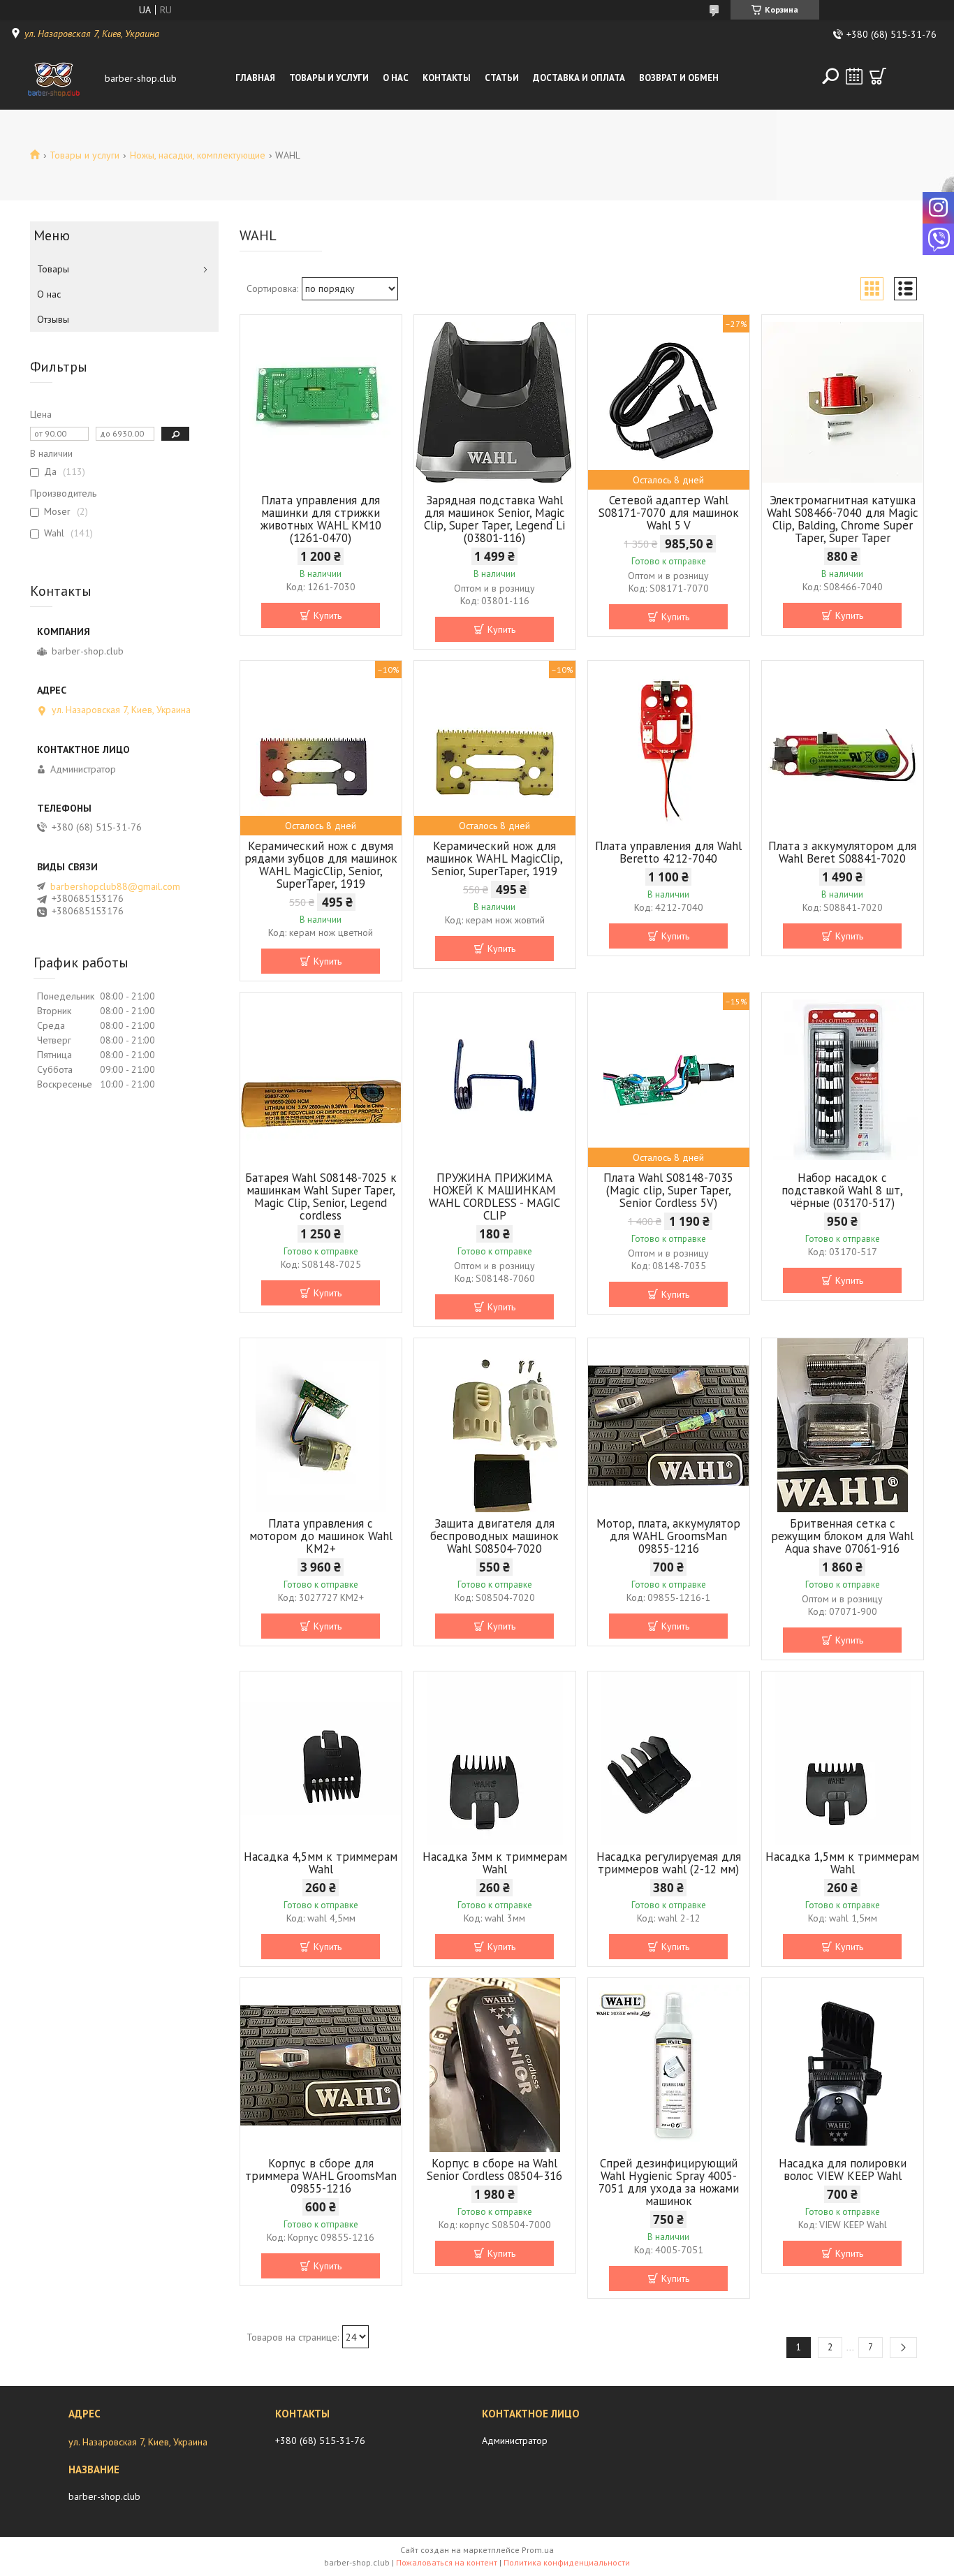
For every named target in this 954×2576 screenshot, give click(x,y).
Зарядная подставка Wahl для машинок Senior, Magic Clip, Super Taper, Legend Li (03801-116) (494, 519)
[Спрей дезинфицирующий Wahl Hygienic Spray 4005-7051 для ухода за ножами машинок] (669, 2065)
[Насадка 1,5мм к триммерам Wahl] (843, 1759)
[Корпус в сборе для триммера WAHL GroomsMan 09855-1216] (321, 2065)
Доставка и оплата (579, 78)
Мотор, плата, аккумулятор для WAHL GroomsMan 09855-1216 (668, 1536)
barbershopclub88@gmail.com (115, 886)
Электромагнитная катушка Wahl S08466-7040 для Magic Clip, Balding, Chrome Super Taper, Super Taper (843, 519)
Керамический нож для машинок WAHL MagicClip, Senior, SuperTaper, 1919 (494, 858)
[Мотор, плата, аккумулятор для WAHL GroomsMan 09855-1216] (669, 1426)
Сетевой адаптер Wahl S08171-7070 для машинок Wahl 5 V (669, 513)
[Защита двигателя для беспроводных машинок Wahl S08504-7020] (495, 1426)
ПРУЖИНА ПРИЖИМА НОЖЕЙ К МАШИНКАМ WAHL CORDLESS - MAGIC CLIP (494, 1196)
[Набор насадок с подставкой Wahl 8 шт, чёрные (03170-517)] (843, 1080)
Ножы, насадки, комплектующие (198, 155)
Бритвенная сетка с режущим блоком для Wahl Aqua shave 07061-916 (842, 1536)
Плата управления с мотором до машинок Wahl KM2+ (321, 1536)
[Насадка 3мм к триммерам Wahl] (495, 1759)
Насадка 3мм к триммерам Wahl (495, 1863)
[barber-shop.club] (54, 78)
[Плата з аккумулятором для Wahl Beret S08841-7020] (843, 748)
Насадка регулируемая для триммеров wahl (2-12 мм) (669, 1863)
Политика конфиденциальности (567, 2562)
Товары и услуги (329, 78)
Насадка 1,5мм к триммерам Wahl (842, 1863)
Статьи (502, 78)
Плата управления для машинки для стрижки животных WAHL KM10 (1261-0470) (321, 519)
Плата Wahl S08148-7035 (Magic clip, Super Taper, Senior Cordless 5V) (668, 1190)
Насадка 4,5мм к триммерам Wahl (321, 1863)
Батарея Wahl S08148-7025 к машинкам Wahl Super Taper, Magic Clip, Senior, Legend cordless (321, 1196)
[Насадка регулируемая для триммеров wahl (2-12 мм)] (669, 1759)
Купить (328, 615)
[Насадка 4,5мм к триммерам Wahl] (321, 1759)
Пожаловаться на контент (447, 2562)
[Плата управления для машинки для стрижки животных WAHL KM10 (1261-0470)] (321, 402)
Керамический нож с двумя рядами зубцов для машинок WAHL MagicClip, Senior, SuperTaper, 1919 (321, 865)
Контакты (447, 78)
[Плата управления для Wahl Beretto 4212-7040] (669, 748)
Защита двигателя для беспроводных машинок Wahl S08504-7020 (494, 1536)
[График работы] (854, 76)
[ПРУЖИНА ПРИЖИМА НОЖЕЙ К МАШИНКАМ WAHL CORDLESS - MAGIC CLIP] (495, 1080)
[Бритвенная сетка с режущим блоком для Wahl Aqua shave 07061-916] (843, 1426)
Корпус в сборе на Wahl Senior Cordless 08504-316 (494, 2169)
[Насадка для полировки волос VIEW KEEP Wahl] (843, 2065)
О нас (396, 78)
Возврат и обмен (679, 78)
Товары (53, 269)
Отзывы (53, 319)
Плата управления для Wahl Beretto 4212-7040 (668, 852)
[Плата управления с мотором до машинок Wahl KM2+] (321, 1426)
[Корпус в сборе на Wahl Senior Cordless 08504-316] (495, 2065)
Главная (255, 78)
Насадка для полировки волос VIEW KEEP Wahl (843, 2169)
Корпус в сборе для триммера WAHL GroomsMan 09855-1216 (321, 2176)
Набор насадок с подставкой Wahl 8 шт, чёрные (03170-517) (842, 1190)
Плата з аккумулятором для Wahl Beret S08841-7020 (842, 852)
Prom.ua (538, 2550)
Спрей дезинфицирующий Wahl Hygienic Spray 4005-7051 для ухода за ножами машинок (669, 2182)
